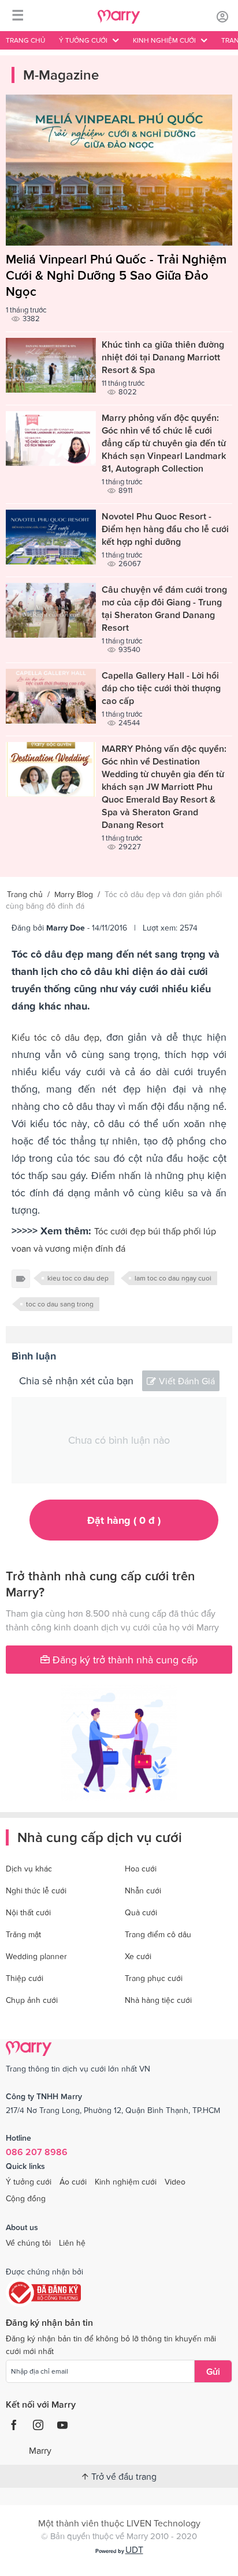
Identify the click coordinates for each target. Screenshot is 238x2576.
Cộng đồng (26, 2198)
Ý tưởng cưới (29, 2182)
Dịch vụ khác (29, 1869)
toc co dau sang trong (60, 1304)
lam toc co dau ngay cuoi (173, 1278)
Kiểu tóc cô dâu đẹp (55, 1037)
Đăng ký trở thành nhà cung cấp (124, 1660)
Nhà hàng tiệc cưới (158, 2000)
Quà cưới (141, 1912)
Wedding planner (36, 1956)
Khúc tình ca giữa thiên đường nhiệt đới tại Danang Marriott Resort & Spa (163, 357)
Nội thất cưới (28, 1912)
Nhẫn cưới (143, 1890)
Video (175, 2182)
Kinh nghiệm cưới (126, 2182)
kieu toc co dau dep (78, 1278)
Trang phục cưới (154, 1978)
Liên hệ (72, 2243)
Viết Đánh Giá (187, 1381)
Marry (40, 2450)
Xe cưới (138, 1956)
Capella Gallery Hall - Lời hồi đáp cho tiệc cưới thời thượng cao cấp (161, 688)
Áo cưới (73, 2182)
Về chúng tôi (28, 2243)
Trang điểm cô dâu (158, 1934)
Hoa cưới (141, 1869)
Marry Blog (74, 894)
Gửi (213, 2371)
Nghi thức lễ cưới (36, 1890)
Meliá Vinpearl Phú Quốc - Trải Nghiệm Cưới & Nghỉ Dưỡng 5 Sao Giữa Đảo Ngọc (116, 275)
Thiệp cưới (25, 1978)
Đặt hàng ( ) (124, 1520)
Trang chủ (25, 40)
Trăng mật (23, 1934)
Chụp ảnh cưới (32, 2000)
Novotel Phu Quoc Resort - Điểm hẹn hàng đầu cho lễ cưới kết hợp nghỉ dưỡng (165, 529)
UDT (134, 2549)
